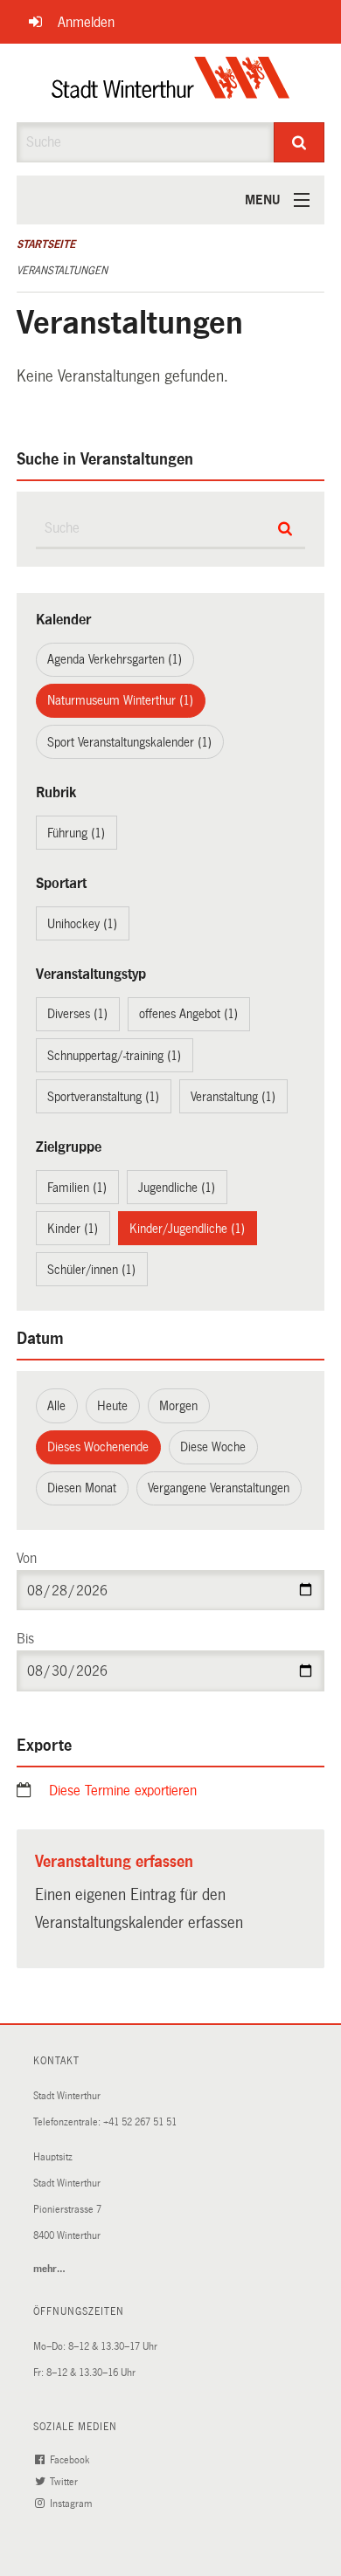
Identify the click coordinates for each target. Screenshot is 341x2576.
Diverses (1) (77, 1014)
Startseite (46, 245)
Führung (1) (76, 833)
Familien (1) (77, 1188)
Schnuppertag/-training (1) (114, 1056)
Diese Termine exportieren (123, 1791)
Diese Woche (213, 1447)
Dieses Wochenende (98, 1447)
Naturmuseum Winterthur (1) (120, 700)
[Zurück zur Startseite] (171, 83)
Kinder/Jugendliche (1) (187, 1229)
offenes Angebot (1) (188, 1014)
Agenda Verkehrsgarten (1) (115, 659)
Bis (25, 1639)
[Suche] (299, 142)
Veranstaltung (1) (233, 1097)
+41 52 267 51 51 (140, 2122)
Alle (56, 1406)
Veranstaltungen (62, 271)
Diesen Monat (82, 1488)
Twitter (65, 2482)
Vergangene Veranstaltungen (219, 1488)
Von (27, 1558)
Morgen (178, 1406)
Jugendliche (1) (177, 1188)
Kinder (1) (73, 1229)
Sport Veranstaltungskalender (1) (129, 742)
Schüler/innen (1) (91, 1270)
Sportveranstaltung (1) (103, 1097)
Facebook (71, 2460)
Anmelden (86, 22)
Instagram (72, 2504)
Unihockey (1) (82, 924)
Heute (112, 1406)
